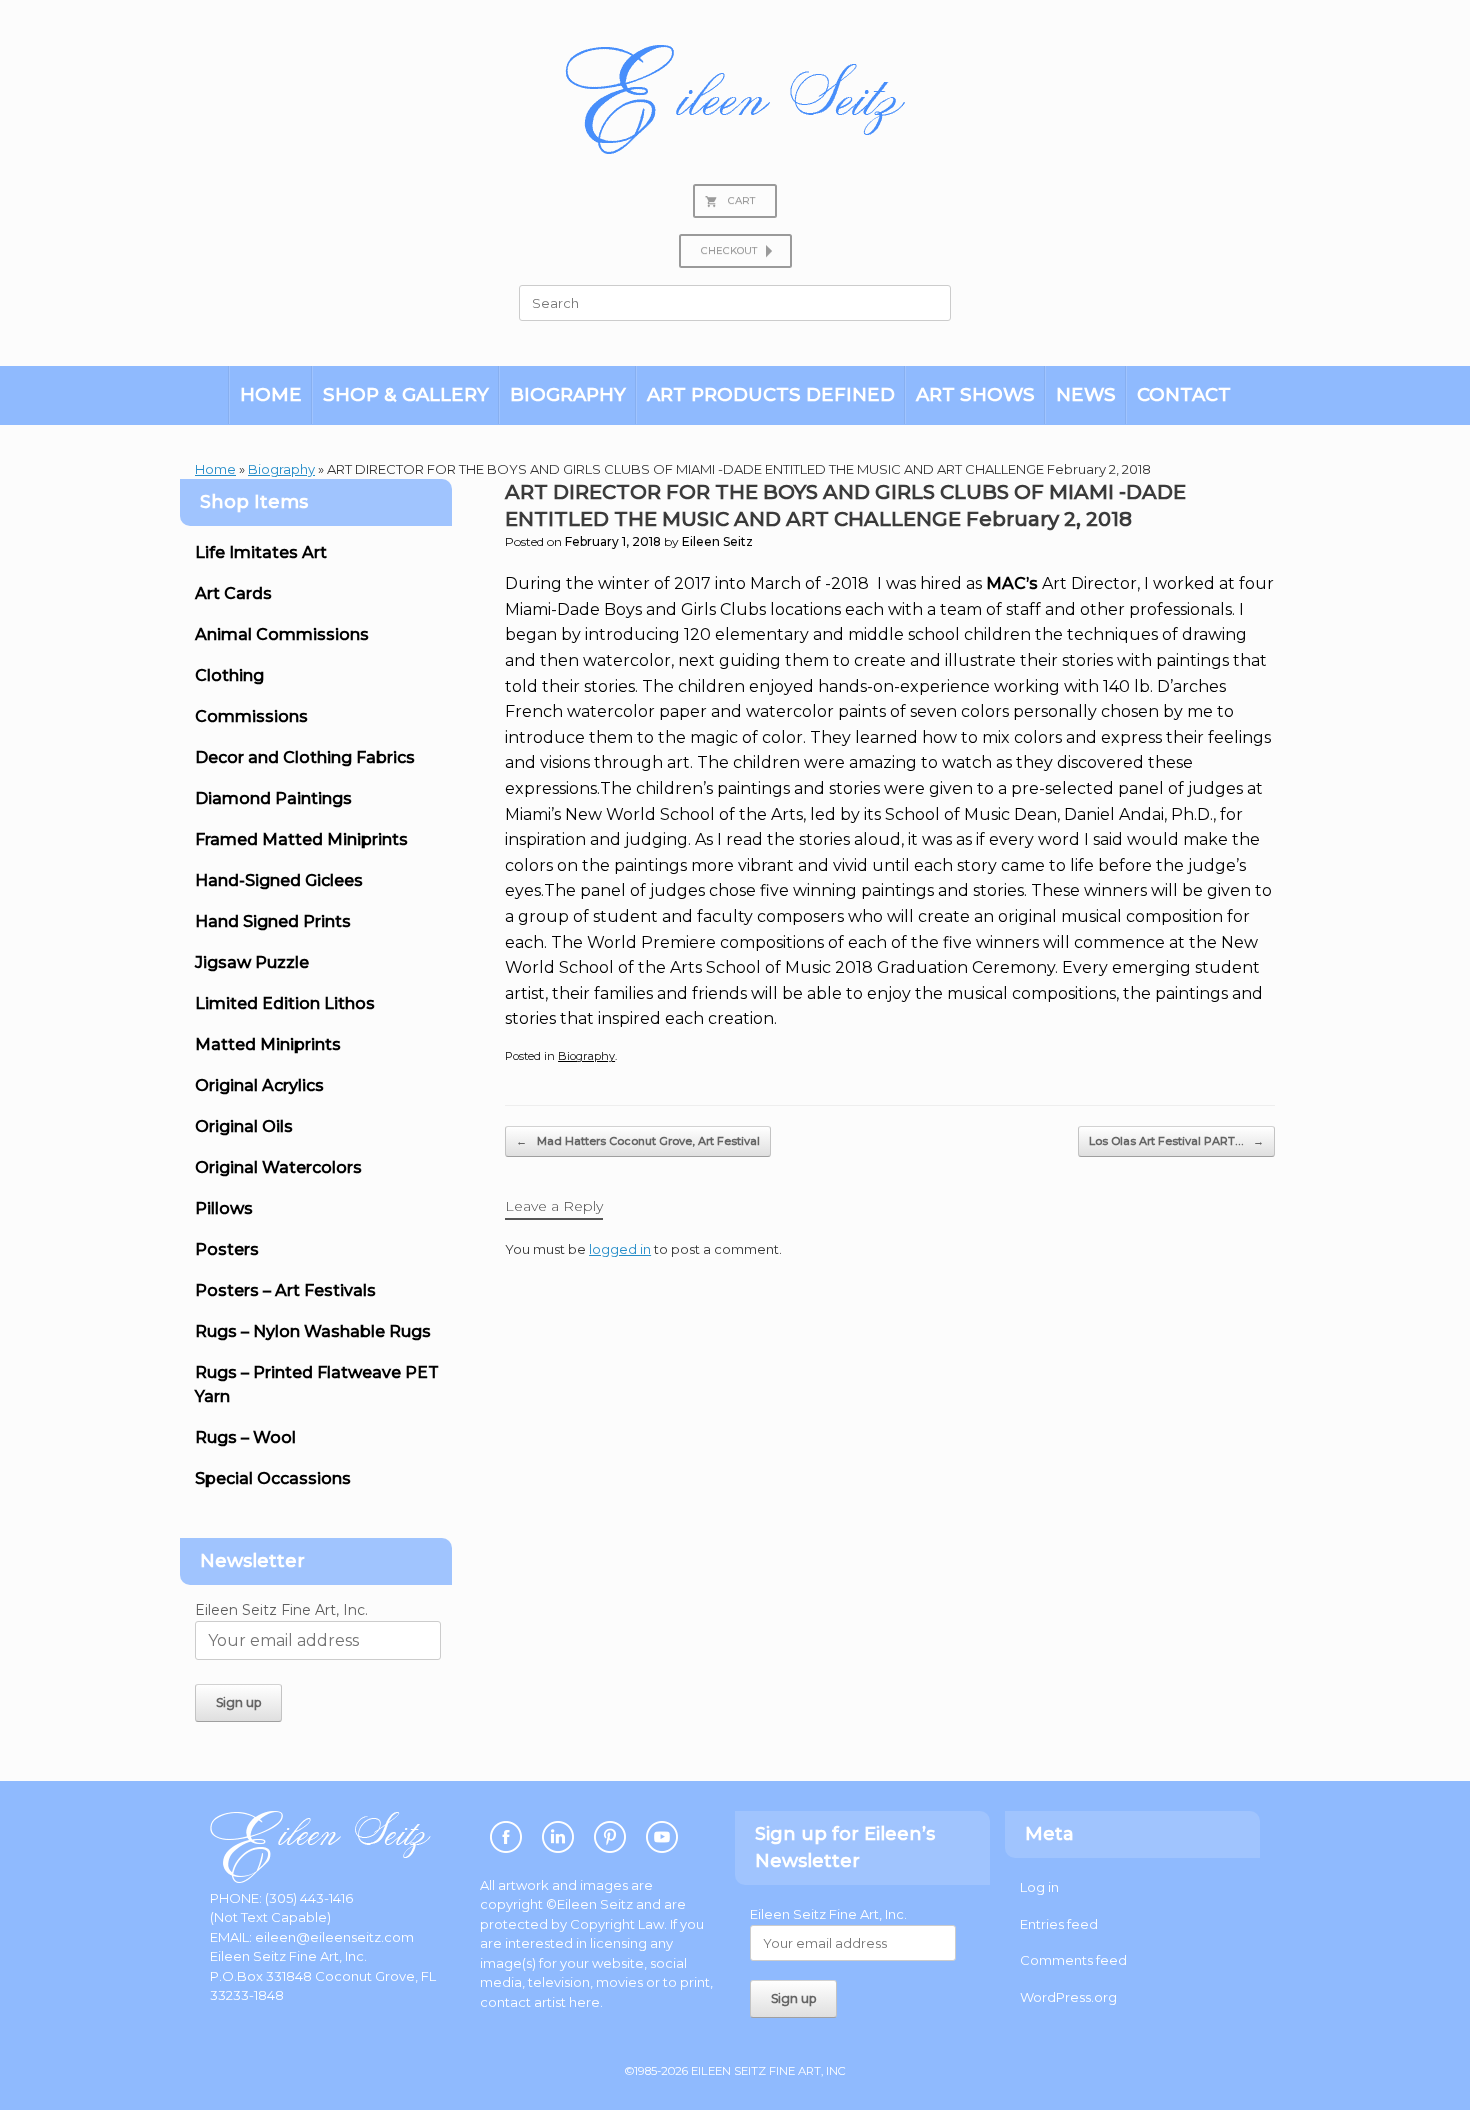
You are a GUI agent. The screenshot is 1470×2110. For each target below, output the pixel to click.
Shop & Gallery (406, 394)
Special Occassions (273, 1478)
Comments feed (1073, 1960)
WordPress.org (1068, 1997)
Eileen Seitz (717, 541)
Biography (568, 394)
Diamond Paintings (273, 798)
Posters (227, 1249)
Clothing (229, 675)
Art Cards (233, 593)
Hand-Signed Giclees (279, 880)
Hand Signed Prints (273, 921)
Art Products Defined (771, 394)
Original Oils (244, 1126)
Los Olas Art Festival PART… (1176, 1141)
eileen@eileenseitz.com (334, 1937)
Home (271, 394)
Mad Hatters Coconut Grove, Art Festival (638, 1141)
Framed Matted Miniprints (301, 839)
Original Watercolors (278, 1167)
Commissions (251, 716)
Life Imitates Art (261, 552)
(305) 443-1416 (309, 1898)
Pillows (224, 1208)
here (584, 2002)
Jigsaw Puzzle (252, 962)
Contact (1184, 394)
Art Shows (975, 394)
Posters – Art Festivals (285, 1290)
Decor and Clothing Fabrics (305, 757)
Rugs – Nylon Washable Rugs (313, 1331)
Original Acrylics (259, 1085)
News (1086, 394)
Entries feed (1059, 1924)
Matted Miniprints (268, 1044)
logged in (620, 1249)
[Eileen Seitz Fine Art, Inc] (735, 99)
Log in (1039, 1887)
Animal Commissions (282, 634)
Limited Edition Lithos (285, 1003)
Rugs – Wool (245, 1437)
